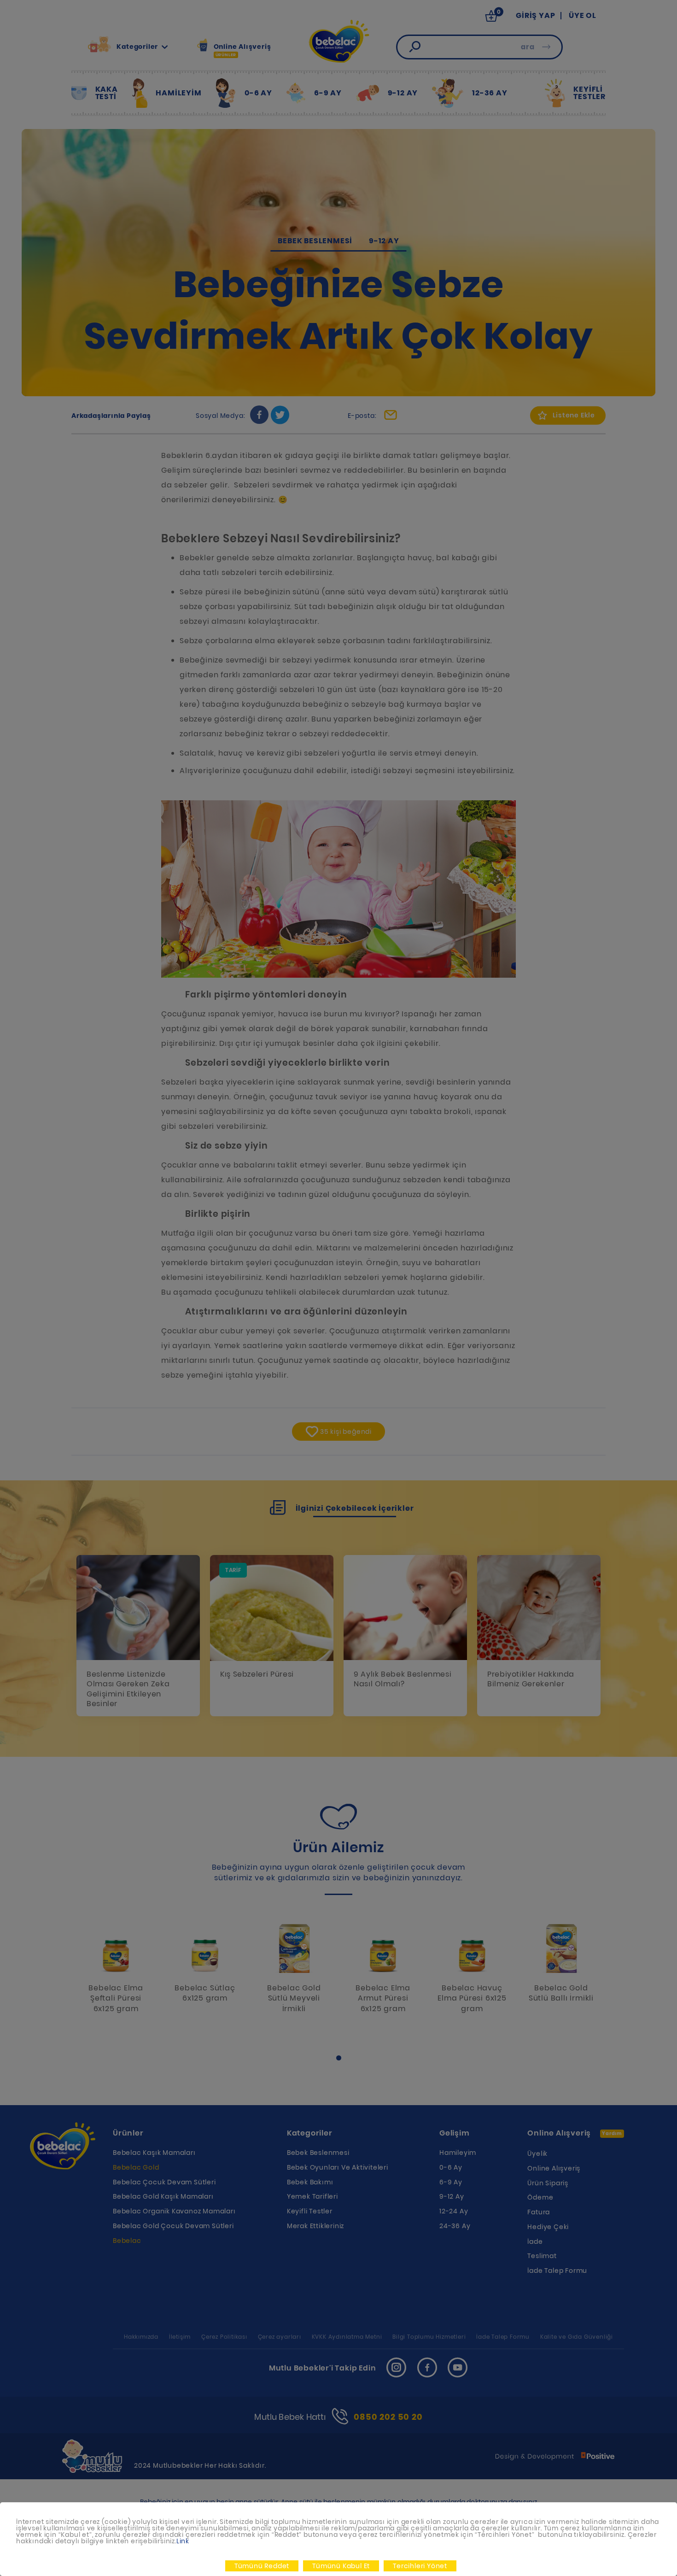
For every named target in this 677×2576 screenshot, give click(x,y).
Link (183, 2541)
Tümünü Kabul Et (341, 2566)
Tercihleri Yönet (420, 2566)
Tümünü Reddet (262, 2566)
